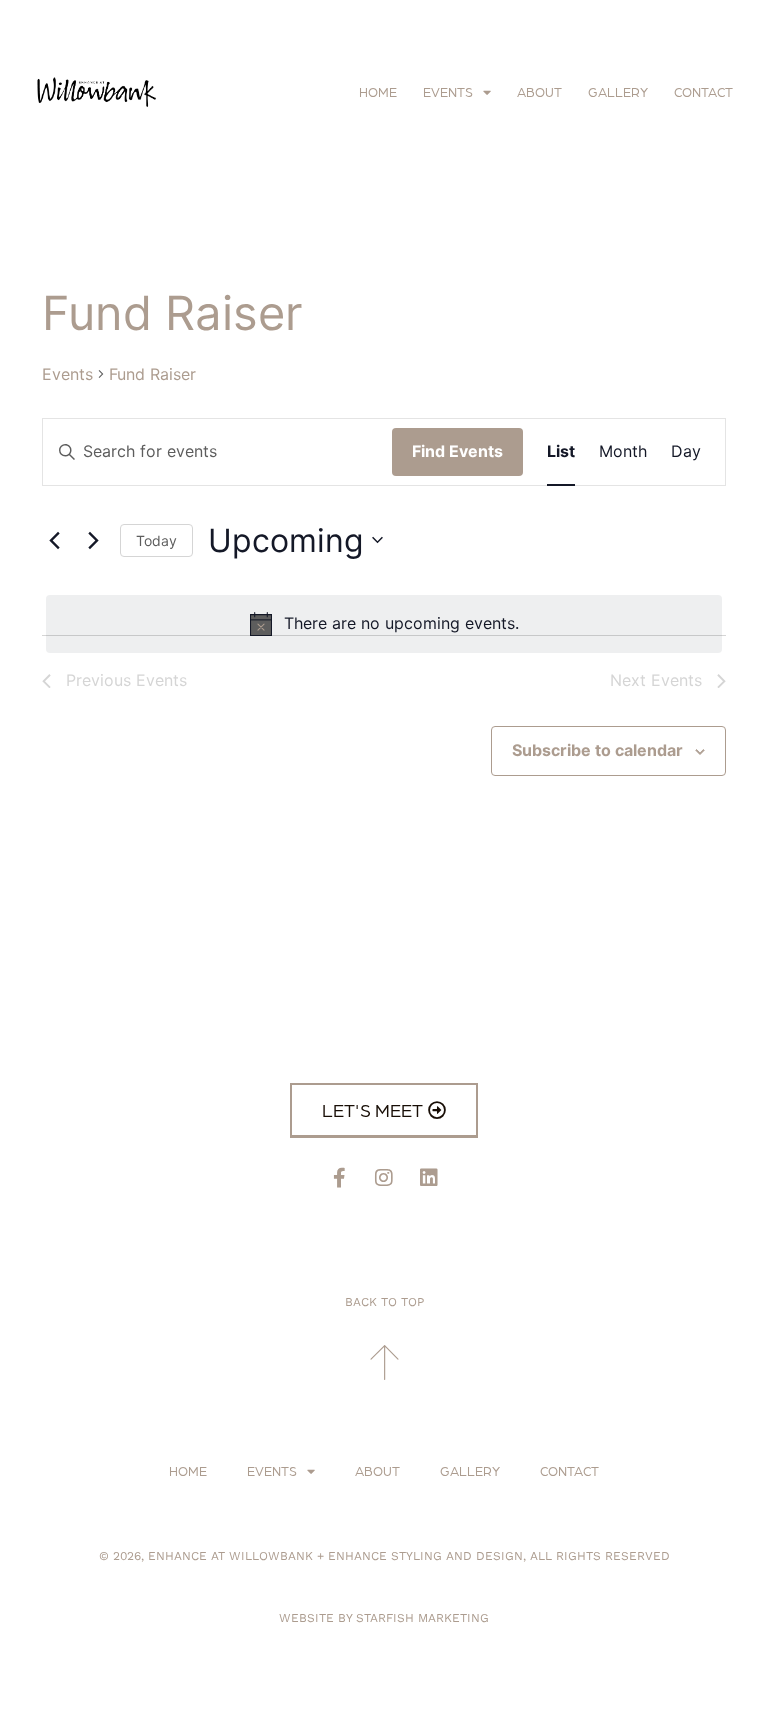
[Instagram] (384, 1178)
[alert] (384, 624)
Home (378, 91)
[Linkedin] (429, 1178)
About (539, 91)
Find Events (457, 451)
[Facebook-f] (339, 1178)
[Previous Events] (54, 540)
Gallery (618, 91)
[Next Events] (93, 540)
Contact (703, 91)
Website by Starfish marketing (384, 1618)
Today (156, 540)
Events (448, 91)
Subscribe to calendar (597, 750)
